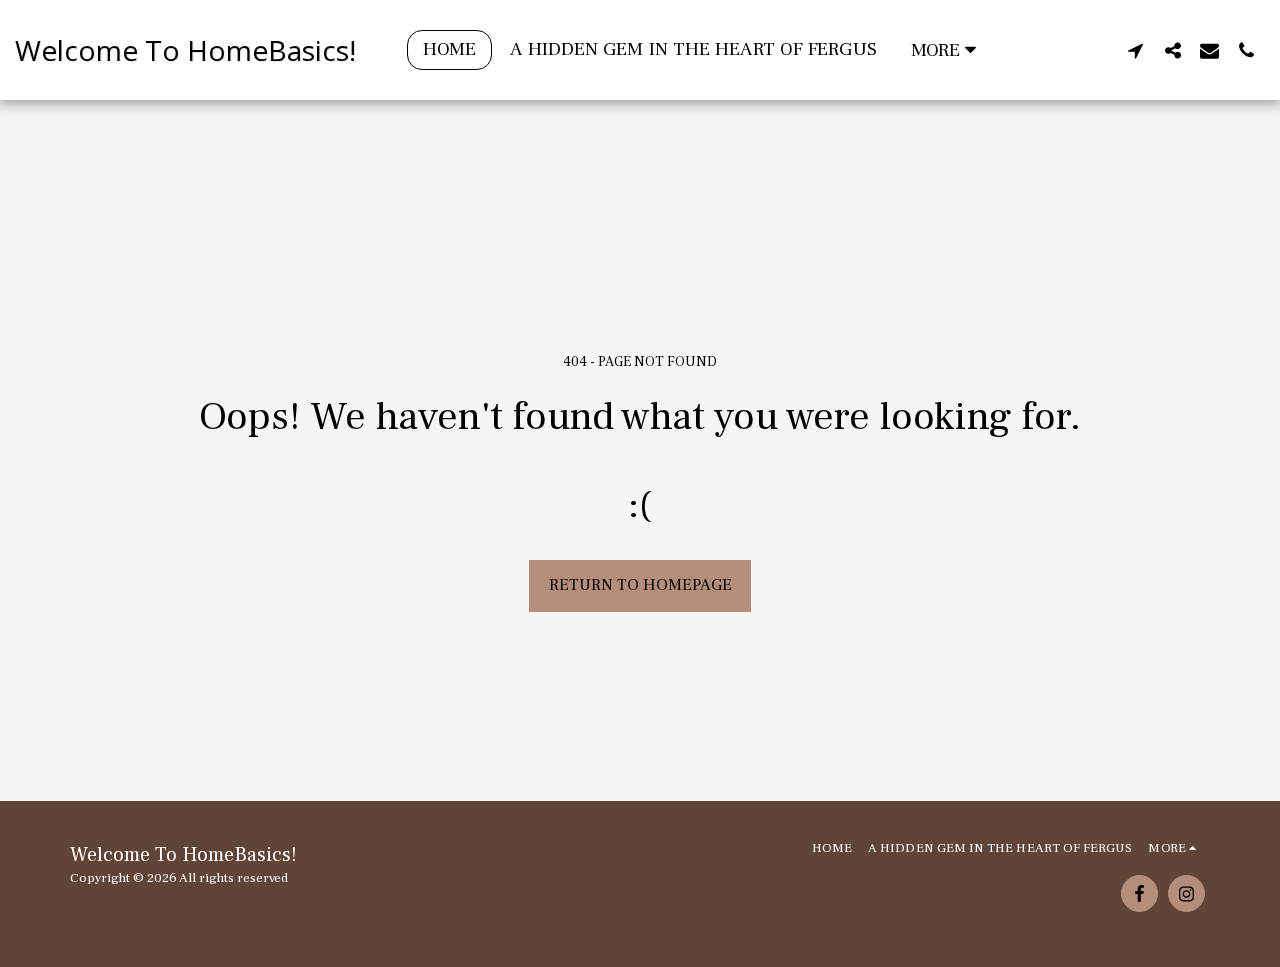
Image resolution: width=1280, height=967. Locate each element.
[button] (1135, 50)
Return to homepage (640, 585)
